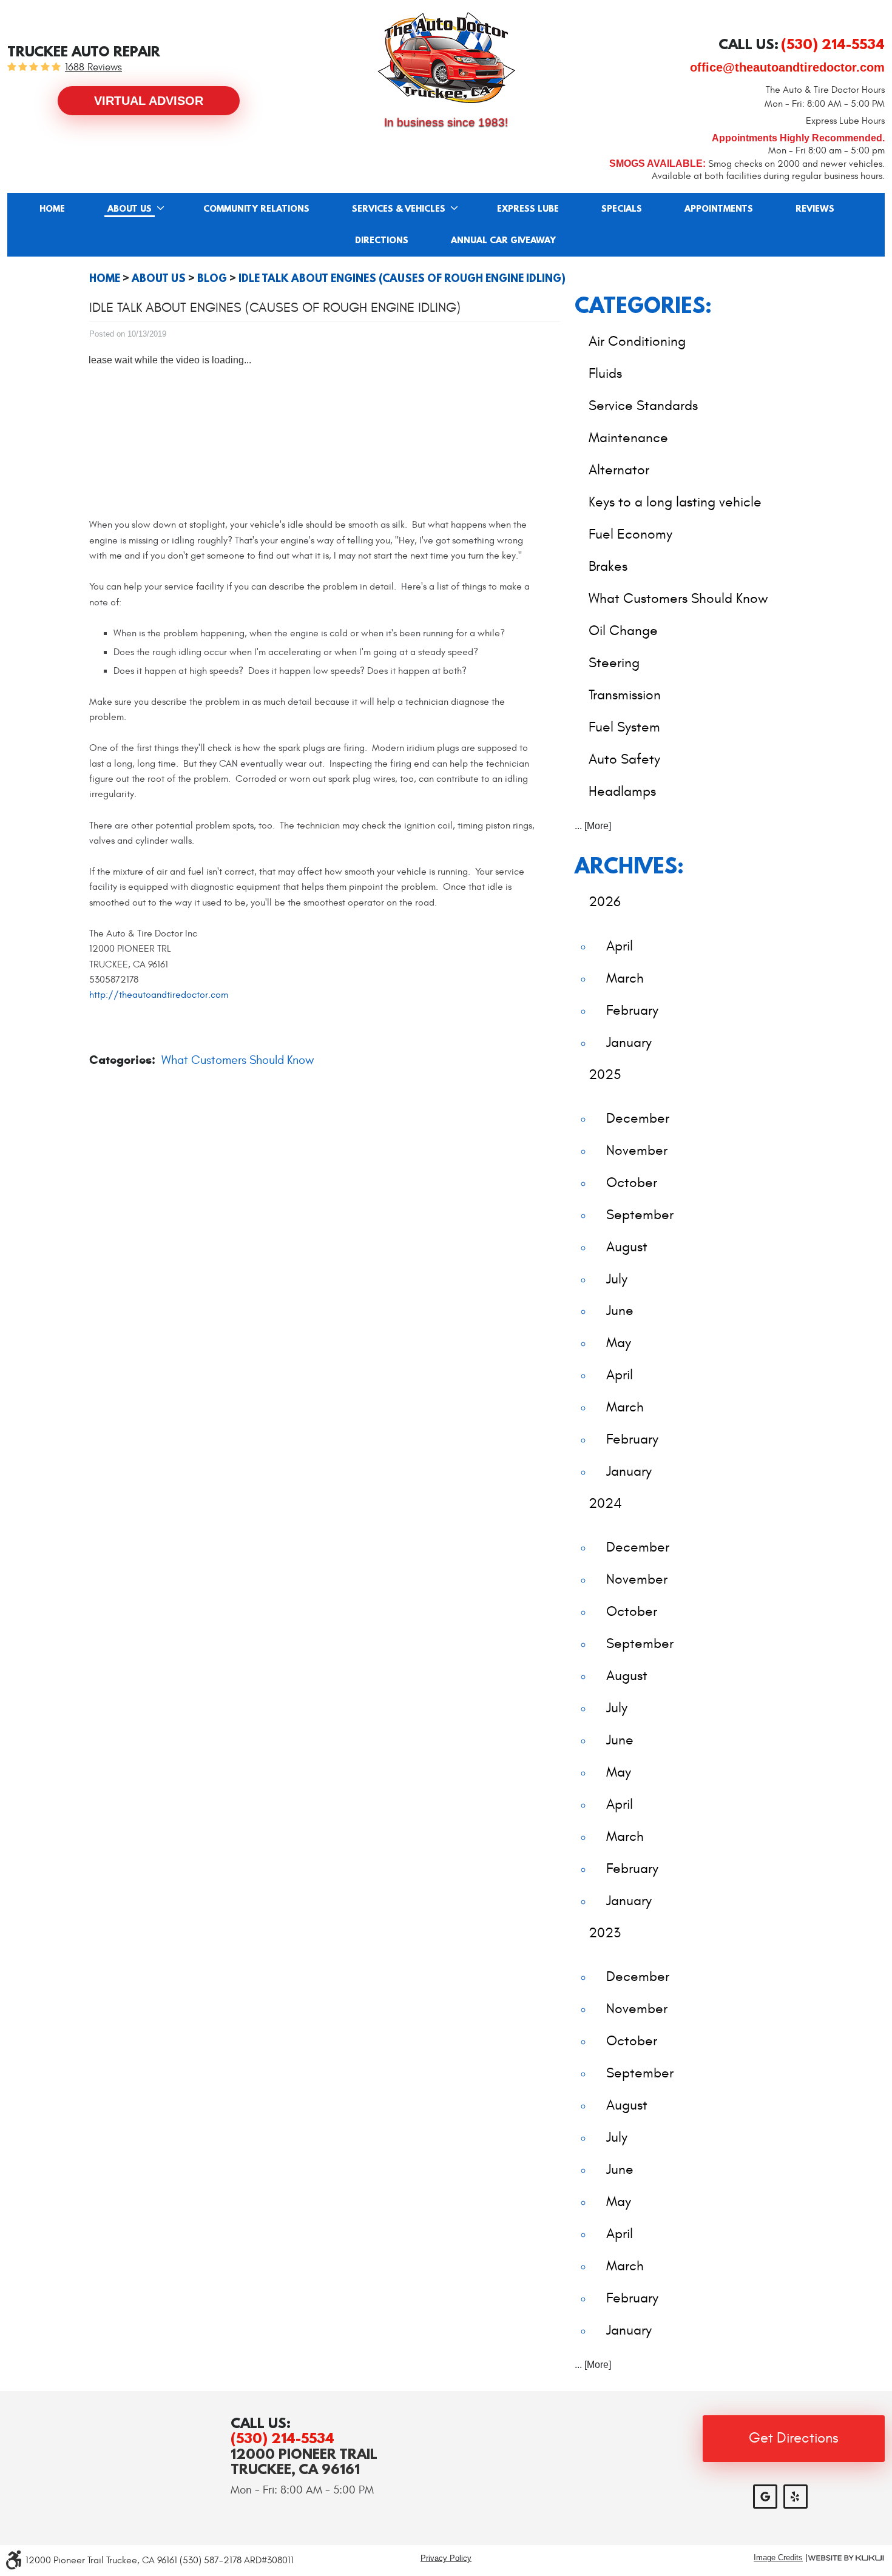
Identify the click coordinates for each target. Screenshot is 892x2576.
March (625, 978)
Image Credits (778, 2558)
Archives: (629, 865)
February (632, 1010)
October (632, 1182)
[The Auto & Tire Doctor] (446, 58)
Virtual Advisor (149, 101)
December (638, 1118)
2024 (605, 1503)
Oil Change (623, 631)
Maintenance (628, 438)
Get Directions (794, 2438)
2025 (605, 1074)
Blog (212, 278)
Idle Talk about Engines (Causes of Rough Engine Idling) (402, 278)
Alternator (619, 470)
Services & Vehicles (399, 209)
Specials (622, 209)
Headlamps (622, 791)
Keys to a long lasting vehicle (675, 502)
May (619, 1343)
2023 (605, 1933)
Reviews (815, 209)
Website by (846, 2558)
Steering (614, 663)
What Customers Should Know (238, 1060)
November (637, 1150)
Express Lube (528, 209)
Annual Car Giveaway (503, 241)
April (620, 946)
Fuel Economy (630, 534)
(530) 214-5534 (282, 2438)
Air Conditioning (637, 341)
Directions (382, 241)
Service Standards (643, 405)
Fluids (605, 373)
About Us (130, 209)
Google (765, 2497)
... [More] (593, 826)
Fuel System (624, 727)
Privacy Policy (446, 2558)
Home (52, 209)
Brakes (608, 566)
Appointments (719, 209)
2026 (605, 902)
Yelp (796, 2497)
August (627, 1247)
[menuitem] (52, 209)
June (620, 1310)
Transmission (625, 695)
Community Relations (256, 209)
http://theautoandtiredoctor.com (159, 995)
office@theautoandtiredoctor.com (787, 67)
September (640, 1215)
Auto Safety (624, 759)
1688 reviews (93, 68)
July (617, 1279)
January (629, 1042)
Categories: (643, 305)
